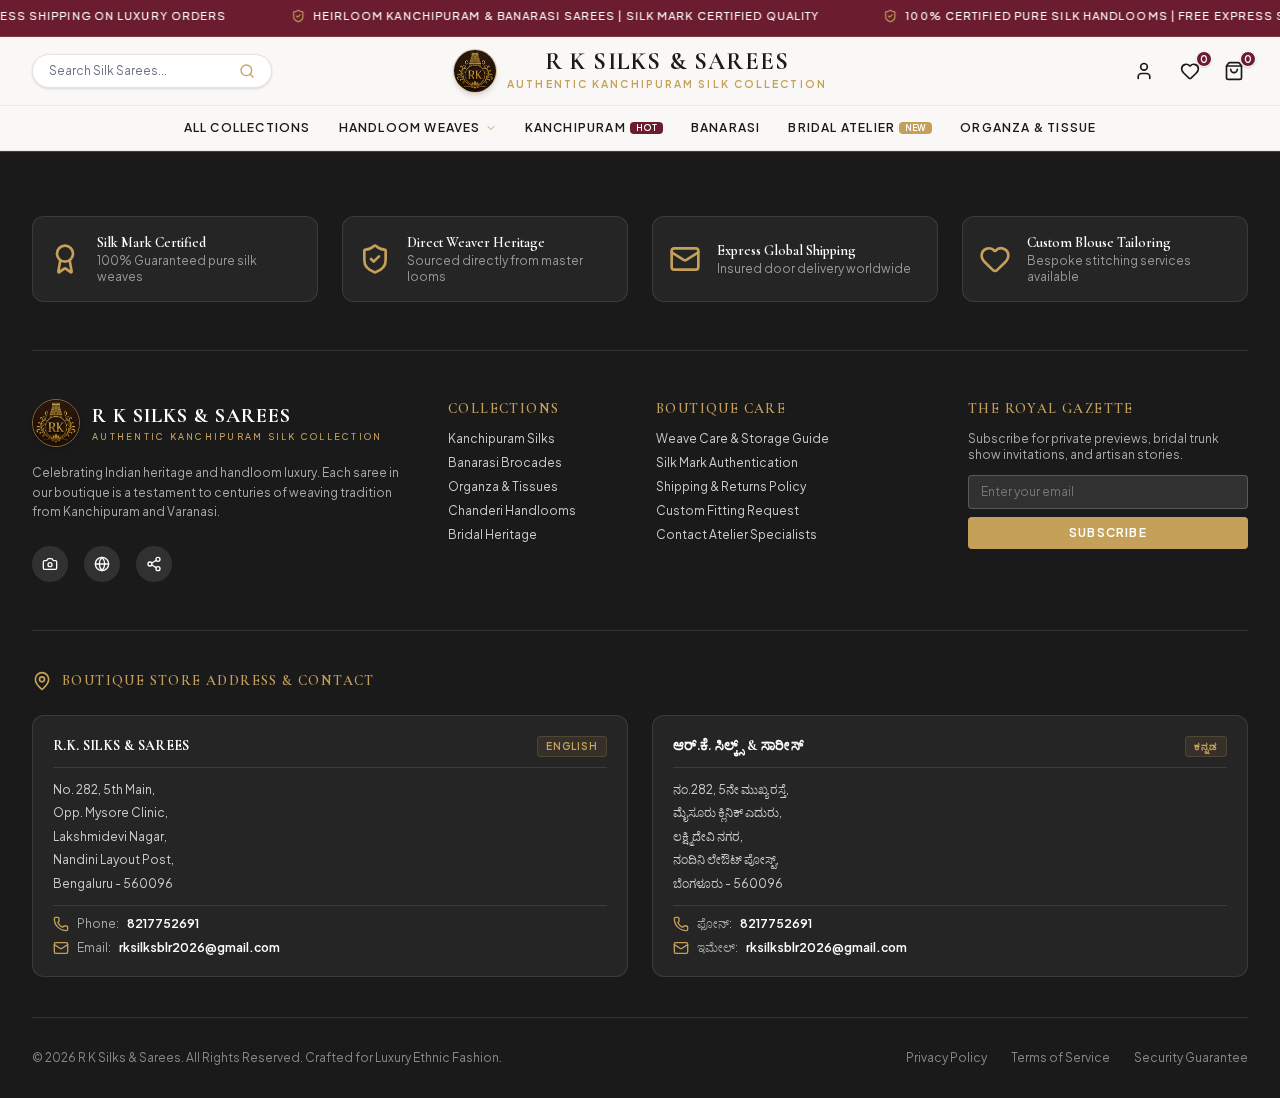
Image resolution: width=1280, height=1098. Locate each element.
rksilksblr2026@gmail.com (199, 947)
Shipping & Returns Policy (731, 486)
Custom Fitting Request (727, 510)
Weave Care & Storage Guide (742, 438)
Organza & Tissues (503, 486)
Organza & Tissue (1028, 127)
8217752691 (163, 923)
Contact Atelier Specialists (736, 534)
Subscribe (1108, 532)
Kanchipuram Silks (501, 438)
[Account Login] (1144, 71)
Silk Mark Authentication (727, 462)
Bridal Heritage (492, 534)
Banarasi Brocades (505, 462)
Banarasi (726, 127)
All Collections (247, 127)
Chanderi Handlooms (512, 510)
